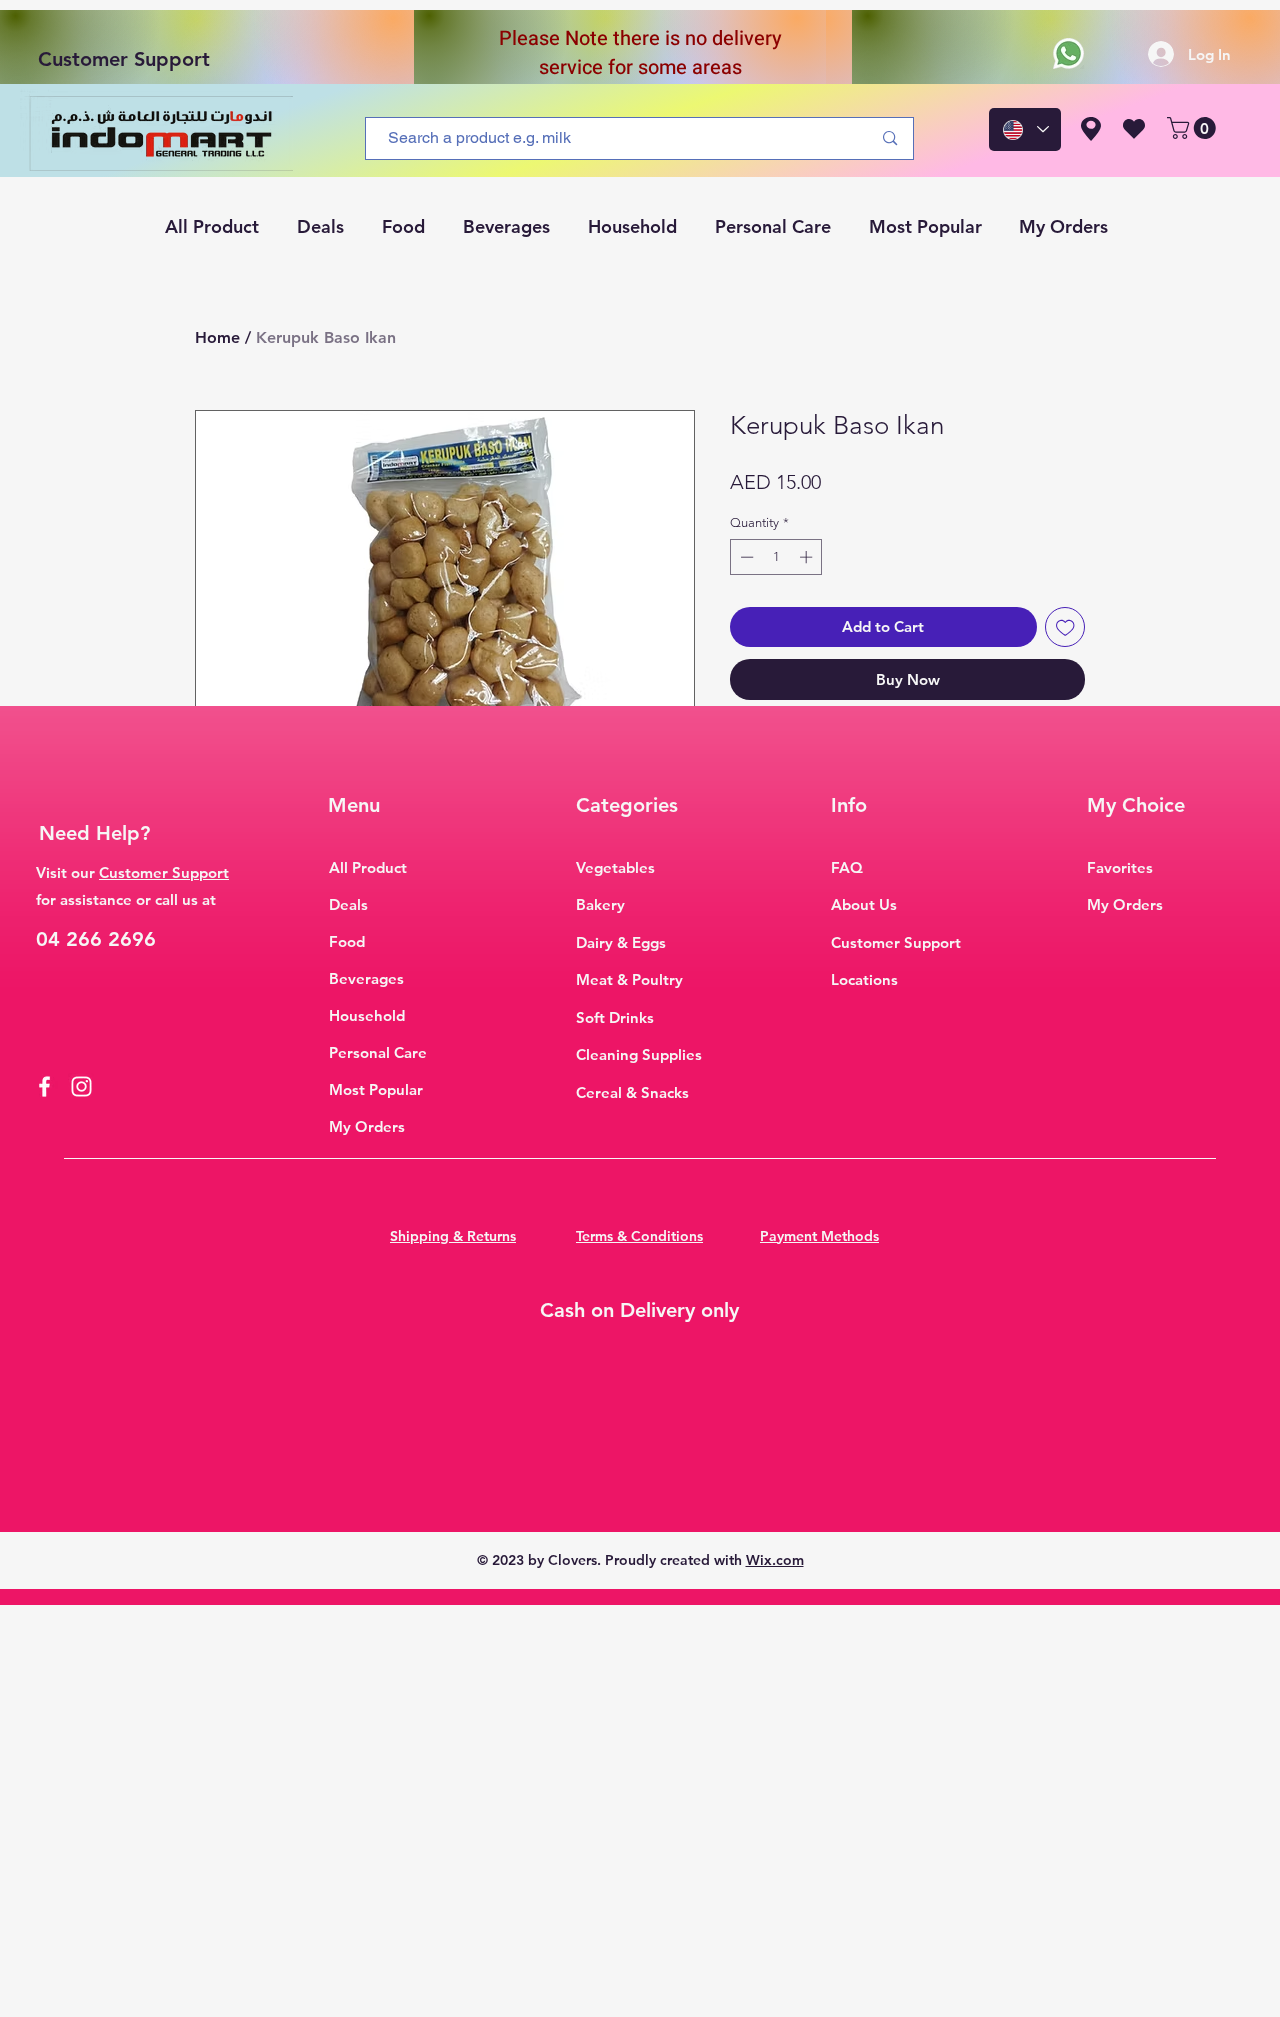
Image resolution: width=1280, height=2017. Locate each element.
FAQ (847, 867)
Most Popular (376, 1089)
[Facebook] (44, 1086)
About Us (864, 904)
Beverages (366, 978)
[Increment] (808, 557)
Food (347, 941)
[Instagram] (81, 1086)
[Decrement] (745, 557)
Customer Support (124, 59)
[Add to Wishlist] (1065, 627)
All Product (368, 867)
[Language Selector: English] (1025, 129)
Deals (348, 904)
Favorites (1120, 867)
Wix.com (775, 1560)
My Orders (367, 1126)
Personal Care (378, 1052)
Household (367, 1015)
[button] (1194, 128)
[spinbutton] (776, 557)
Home (217, 337)
